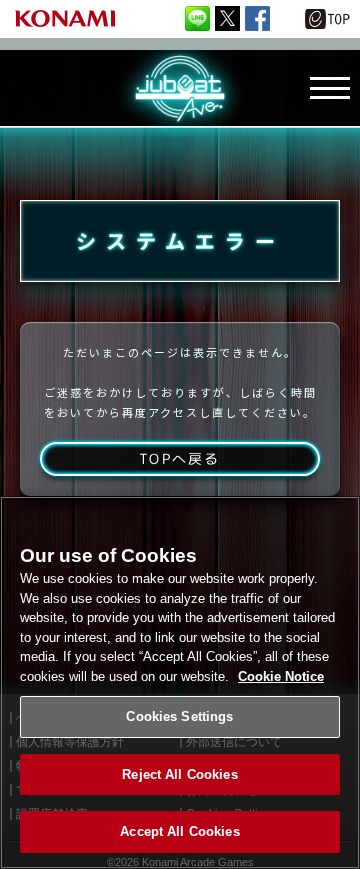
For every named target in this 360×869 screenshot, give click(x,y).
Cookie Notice (281, 676)
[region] (180, 682)
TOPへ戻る (179, 458)
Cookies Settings (179, 716)
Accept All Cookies (179, 831)
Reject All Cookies (179, 774)
